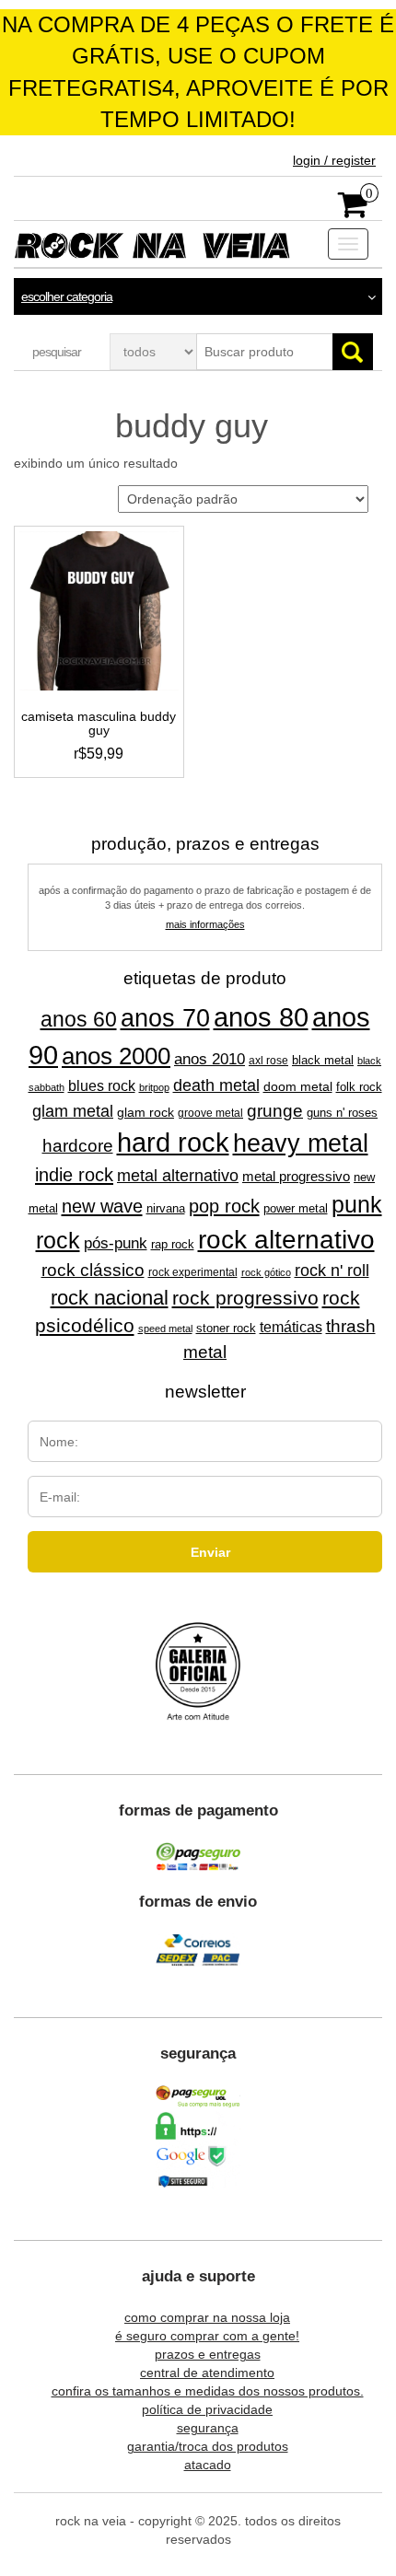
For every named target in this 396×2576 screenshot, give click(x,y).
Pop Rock (224, 1206)
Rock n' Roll (332, 1271)
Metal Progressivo (296, 1177)
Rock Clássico (93, 1270)
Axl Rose (268, 1061)
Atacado (208, 2465)
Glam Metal (73, 1111)
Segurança (208, 2428)
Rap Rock (173, 1245)
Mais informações (205, 924)
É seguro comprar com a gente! (207, 2336)
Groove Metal (210, 1113)
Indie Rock (74, 1175)
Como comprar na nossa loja (207, 2317)
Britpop (154, 1087)
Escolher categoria (67, 296)
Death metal (216, 1085)
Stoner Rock (226, 1328)
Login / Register (334, 160)
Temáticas (291, 1327)
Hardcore (78, 1146)
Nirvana (166, 1208)
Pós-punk (116, 1243)
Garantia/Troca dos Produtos (208, 2446)
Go (353, 352)
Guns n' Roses (342, 1113)
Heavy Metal (301, 1143)
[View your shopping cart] (353, 211)
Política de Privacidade (207, 2409)
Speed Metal (165, 1329)
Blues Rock (102, 1085)
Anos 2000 (116, 1056)
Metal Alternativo (178, 1176)
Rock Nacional (110, 1298)
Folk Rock (359, 1087)
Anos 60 (79, 1019)
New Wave (102, 1206)
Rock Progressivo (245, 1298)
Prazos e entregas (208, 2354)
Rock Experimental (193, 1272)
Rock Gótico (266, 1272)
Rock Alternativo (286, 1239)
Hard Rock (173, 1143)
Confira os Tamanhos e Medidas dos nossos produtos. (208, 2391)
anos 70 (165, 1018)
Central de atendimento (207, 2373)
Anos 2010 (210, 1059)
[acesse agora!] (198, 1673)
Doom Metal (298, 1086)
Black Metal (323, 1060)
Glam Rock (146, 1113)
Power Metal (296, 1208)
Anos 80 (261, 1017)
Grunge (275, 1110)
